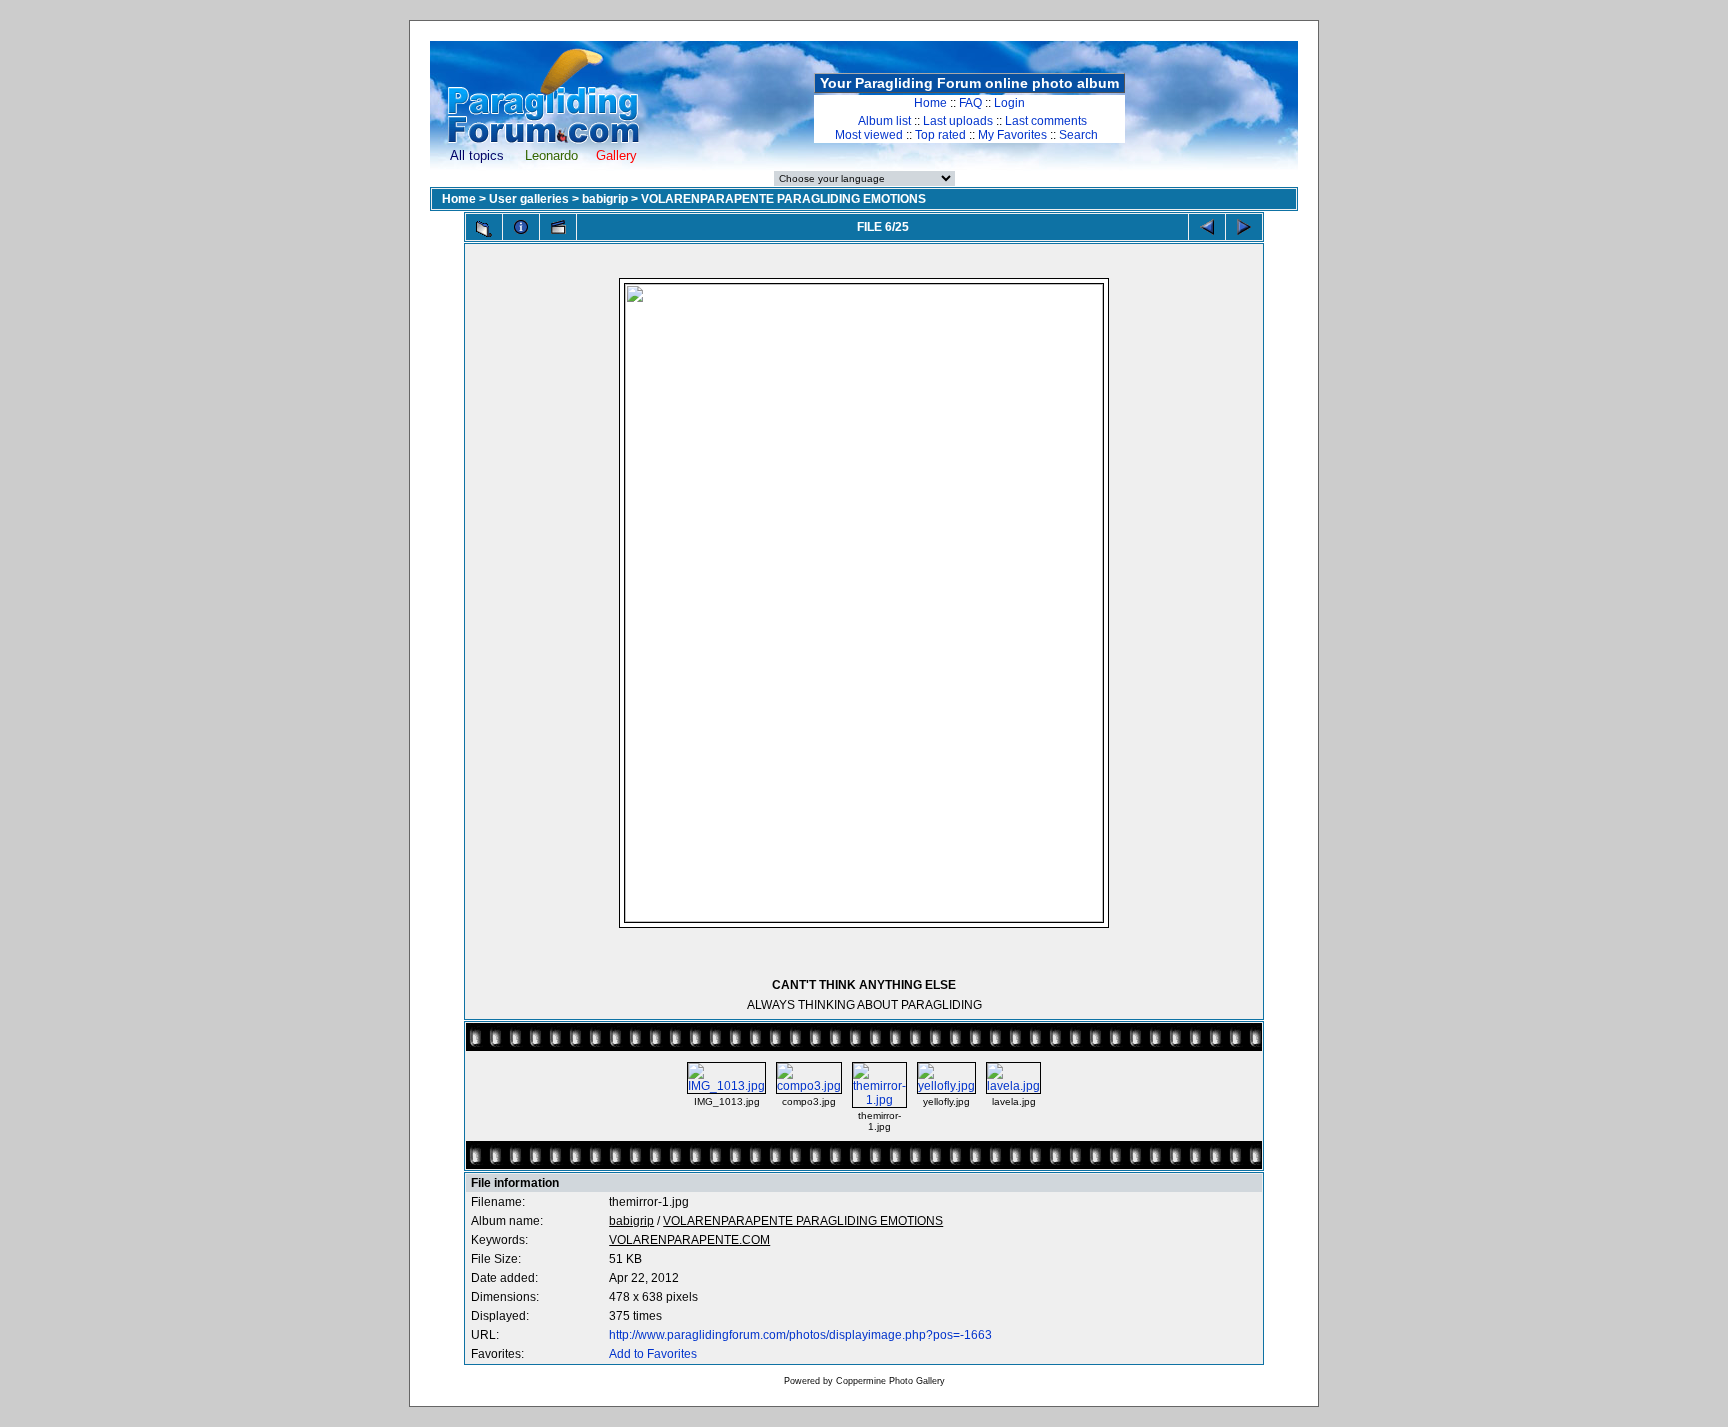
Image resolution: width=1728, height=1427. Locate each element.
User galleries (529, 199)
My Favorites (1012, 135)
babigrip (605, 199)
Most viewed (869, 135)
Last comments (1046, 121)
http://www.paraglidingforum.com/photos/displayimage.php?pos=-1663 (800, 1335)
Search (1078, 135)
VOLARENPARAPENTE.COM (689, 1240)
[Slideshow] (558, 227)
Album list (884, 121)
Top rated (940, 135)
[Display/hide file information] (521, 227)
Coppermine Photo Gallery (890, 1381)
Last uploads (958, 121)
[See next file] (1244, 227)
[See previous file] (1207, 227)
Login (1009, 103)
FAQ (970, 103)
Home (930, 103)
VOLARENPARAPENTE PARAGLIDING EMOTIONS (783, 199)
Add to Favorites (653, 1354)
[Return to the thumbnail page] (484, 229)
